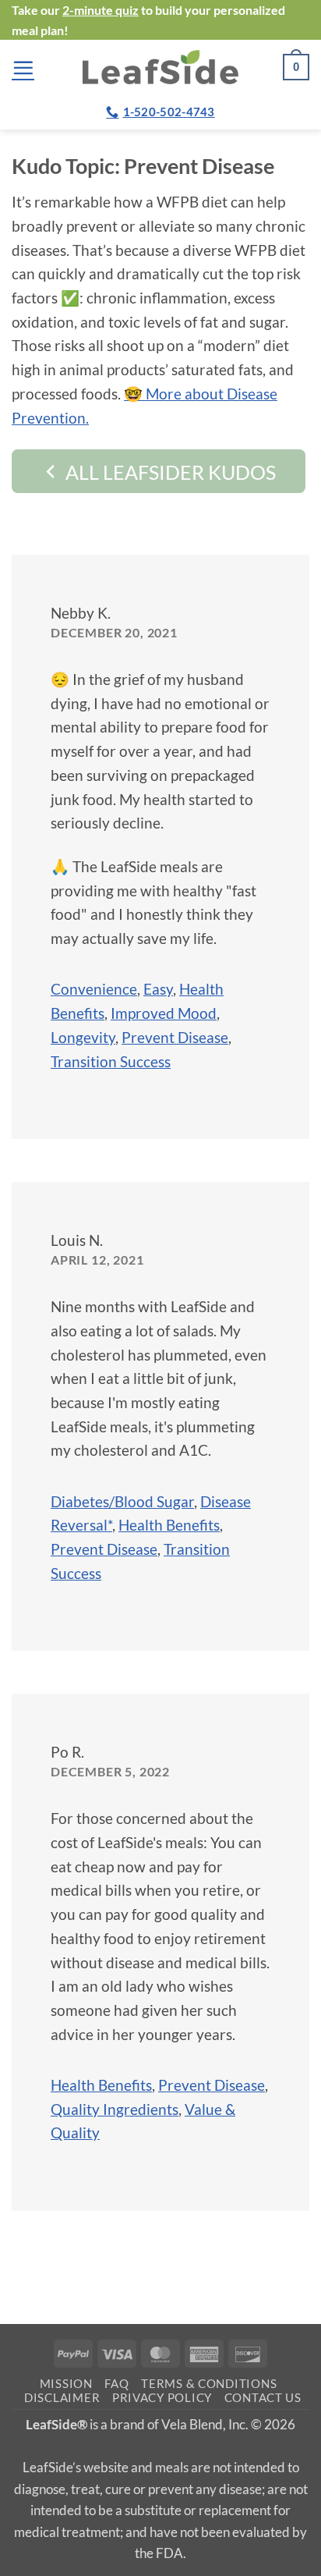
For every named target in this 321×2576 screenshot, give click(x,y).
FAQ (116, 2384)
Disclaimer (62, 2398)
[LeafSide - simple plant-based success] (160, 67)
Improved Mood (164, 1013)
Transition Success (111, 1061)
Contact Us (263, 2398)
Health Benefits (169, 1525)
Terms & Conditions (209, 2384)
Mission (66, 2384)
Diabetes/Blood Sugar (122, 1501)
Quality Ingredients (115, 2109)
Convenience (94, 989)
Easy (158, 989)
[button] (23, 67)
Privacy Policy (162, 2398)
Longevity (83, 1037)
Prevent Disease (175, 1037)
